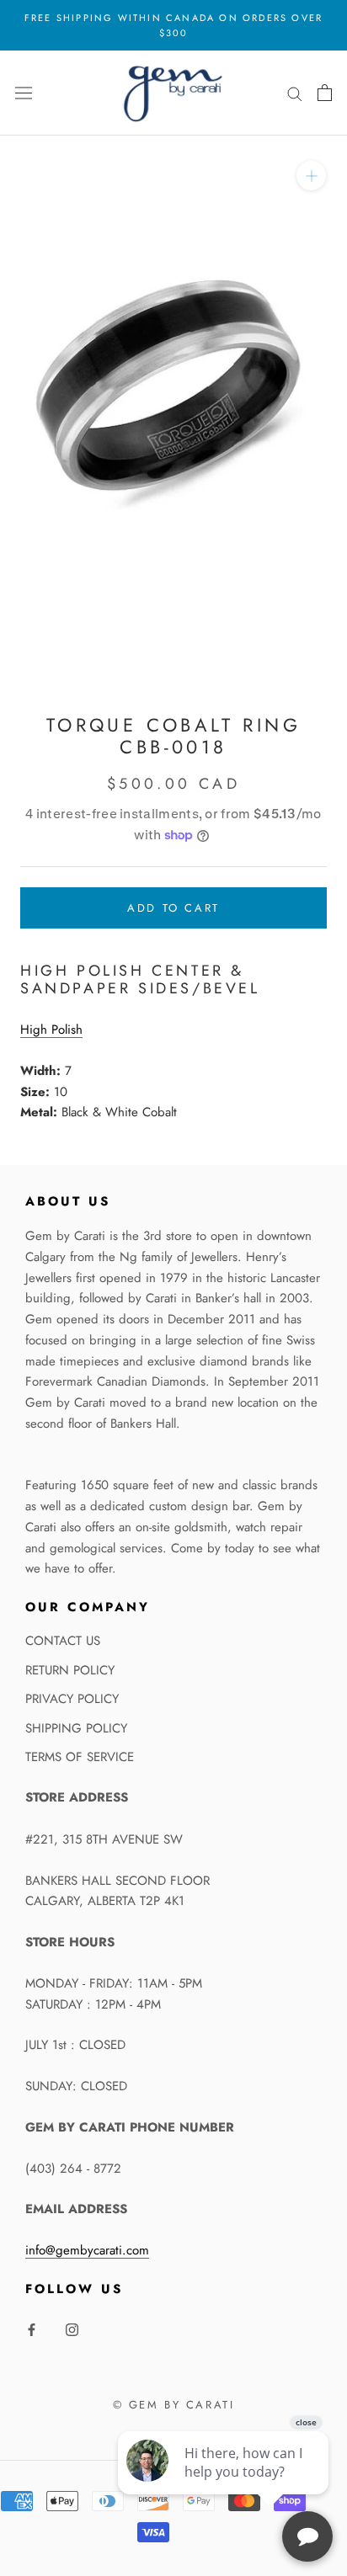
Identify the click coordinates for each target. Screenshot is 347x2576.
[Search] (295, 93)
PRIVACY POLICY (72, 1699)
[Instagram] (72, 2329)
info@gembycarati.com (87, 2250)
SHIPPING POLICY (76, 1728)
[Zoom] (311, 176)
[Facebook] (32, 2329)
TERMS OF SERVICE (80, 1757)
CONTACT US (63, 1641)
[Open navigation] (24, 93)
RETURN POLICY (70, 1670)
